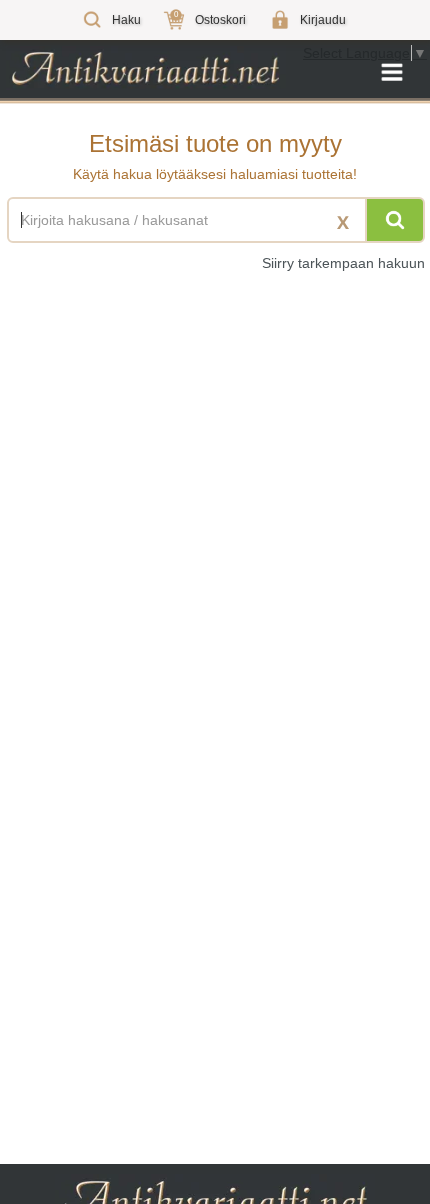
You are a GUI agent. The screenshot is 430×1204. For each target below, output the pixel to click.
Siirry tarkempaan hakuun (343, 263)
